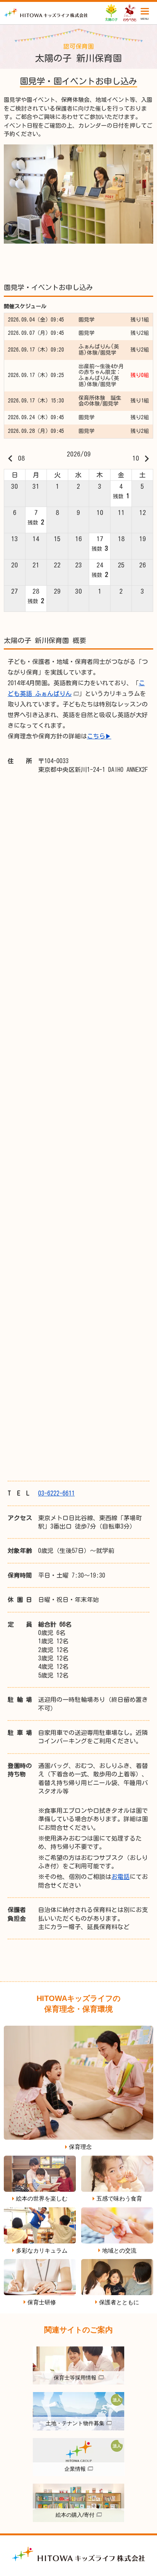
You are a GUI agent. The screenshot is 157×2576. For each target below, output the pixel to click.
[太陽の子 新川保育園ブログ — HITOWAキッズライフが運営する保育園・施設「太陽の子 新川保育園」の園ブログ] (46, 13)
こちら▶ (99, 736)
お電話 (120, 1877)
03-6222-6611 (56, 1493)
